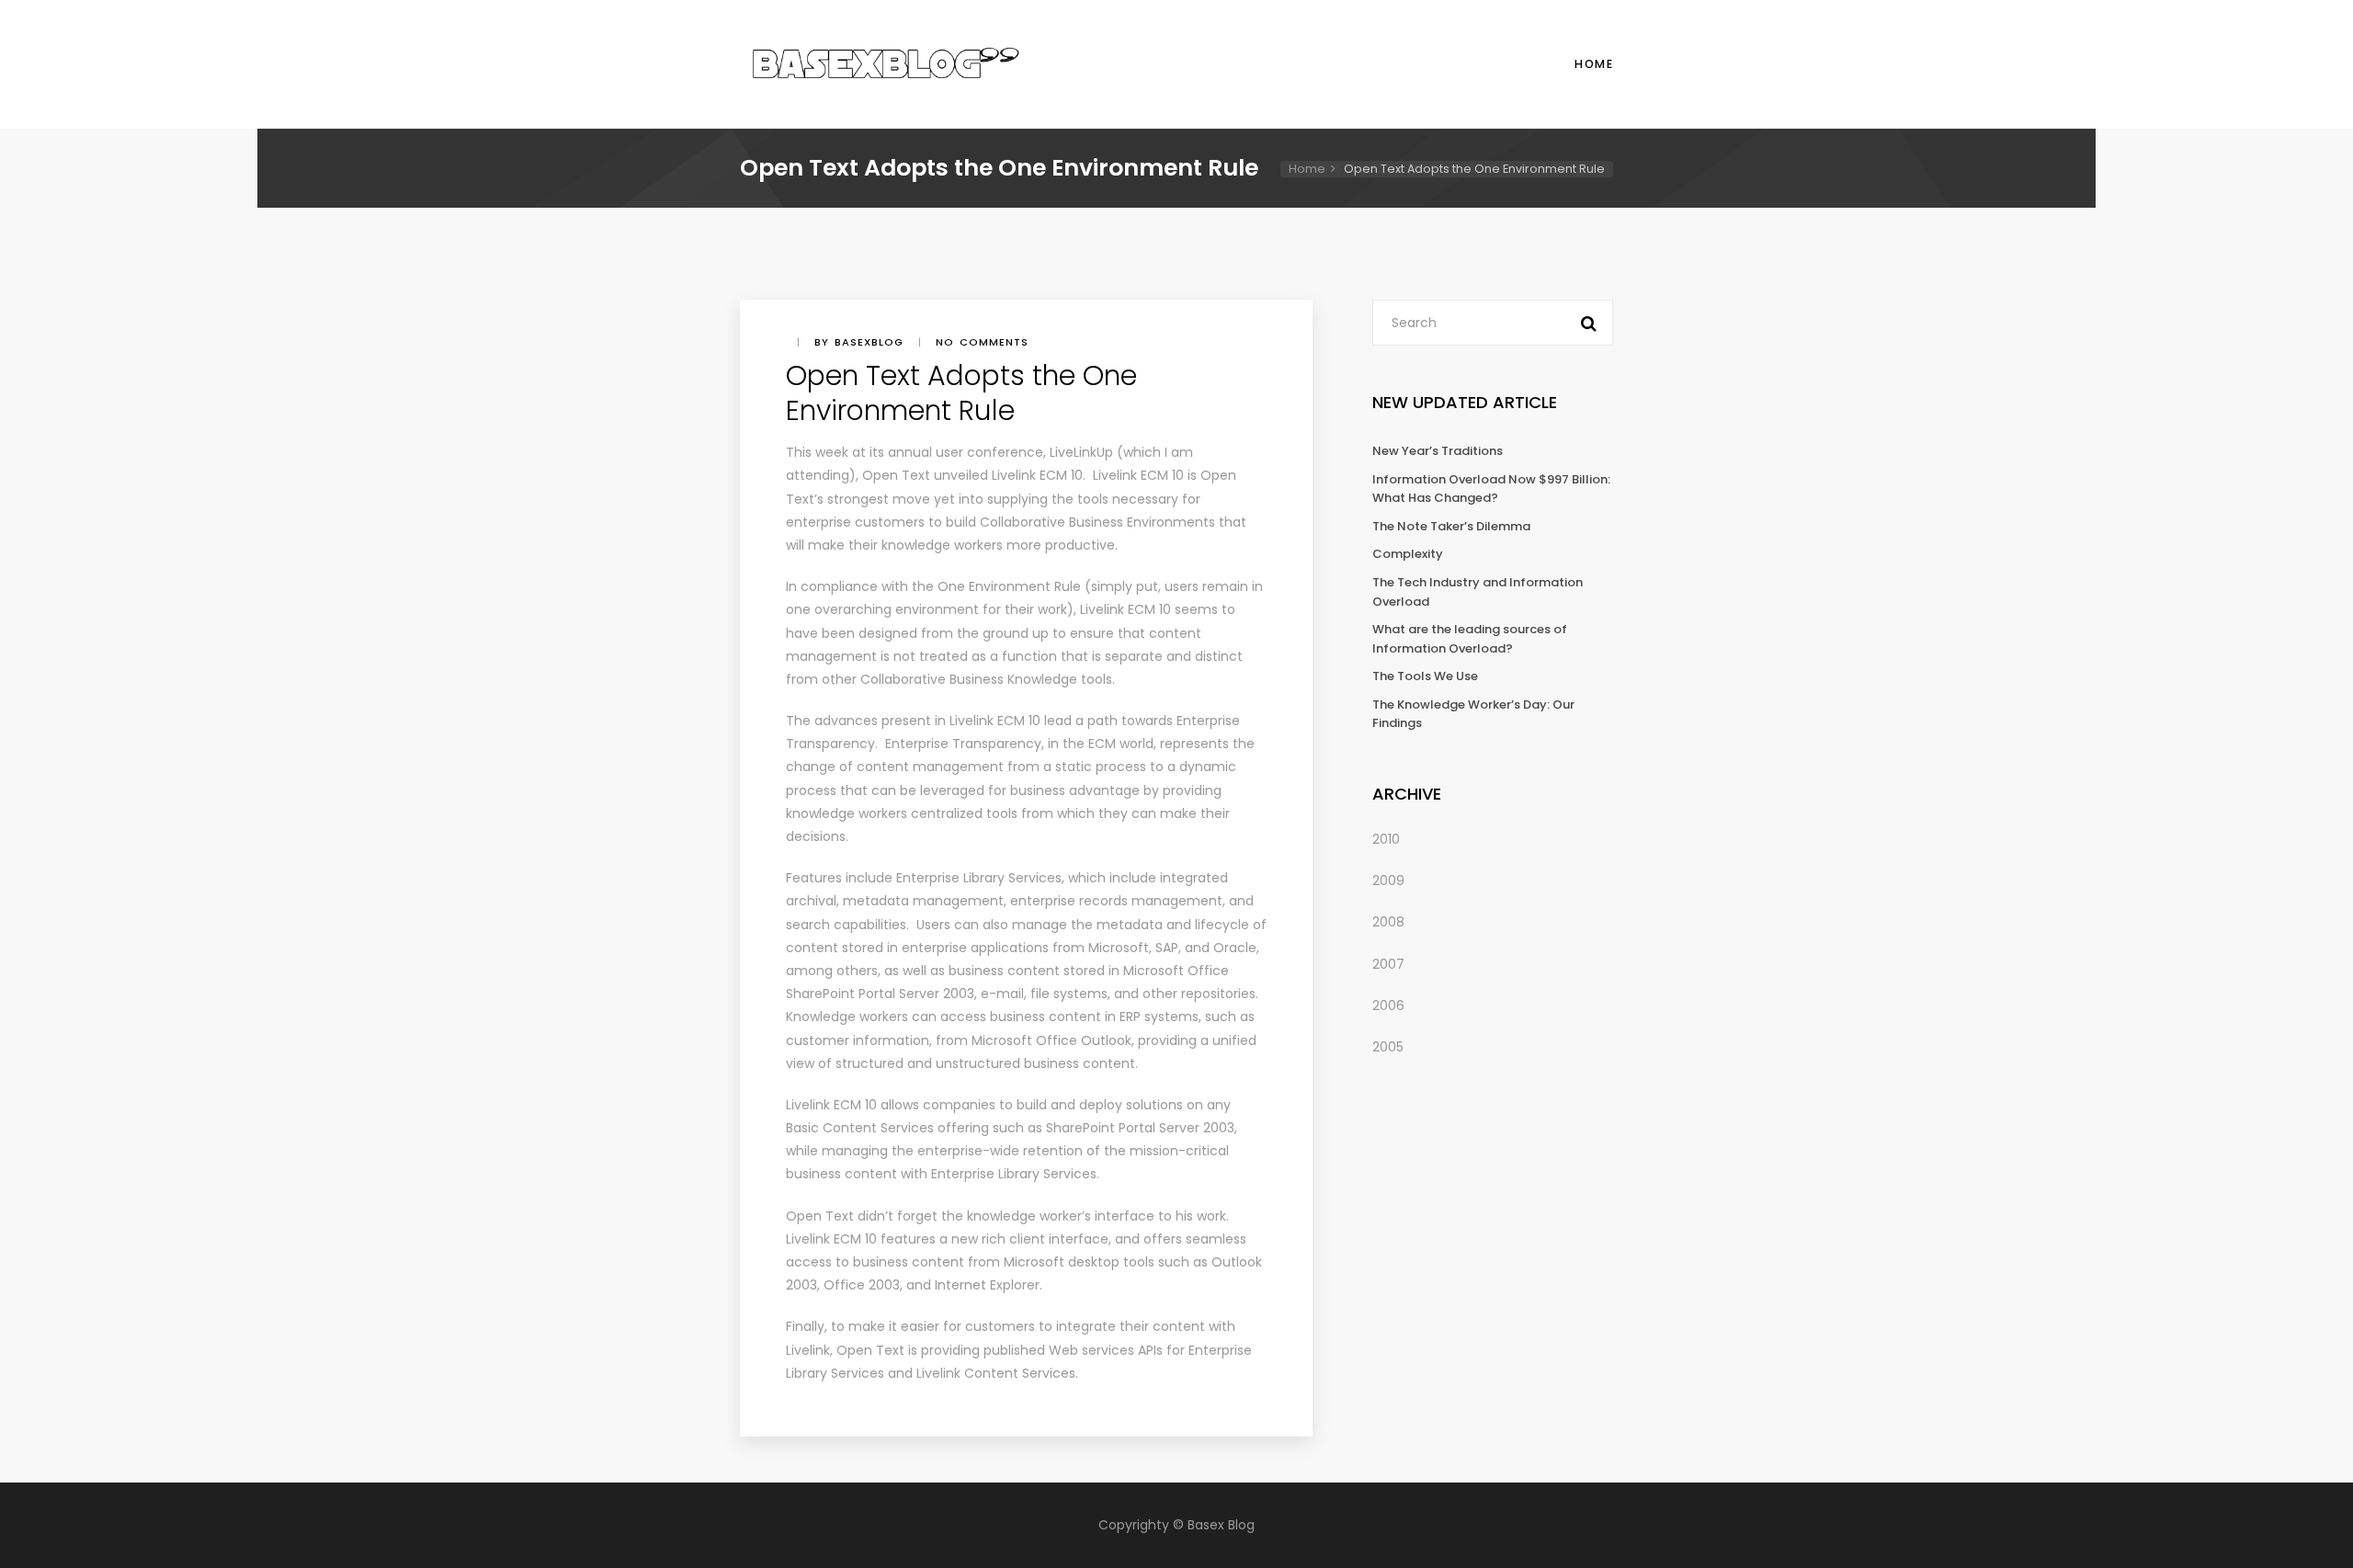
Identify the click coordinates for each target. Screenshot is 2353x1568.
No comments (982, 342)
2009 (1388, 881)
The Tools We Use (1425, 676)
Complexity (1408, 554)
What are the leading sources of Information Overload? (1470, 639)
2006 (1388, 1006)
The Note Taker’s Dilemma (1451, 526)
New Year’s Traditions (1438, 451)
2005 (1388, 1047)
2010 (1386, 839)
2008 (1388, 922)
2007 (1388, 964)
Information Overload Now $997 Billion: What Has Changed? (1491, 489)
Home (1594, 64)
